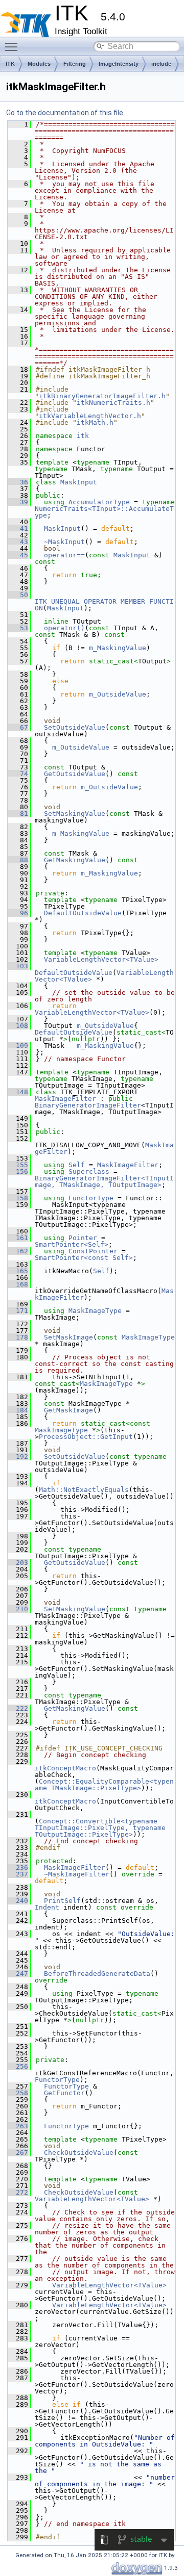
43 (18, 542)
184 (18, 1410)
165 (18, 1271)
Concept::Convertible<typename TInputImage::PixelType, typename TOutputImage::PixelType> (102, 1828)
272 (18, 2192)
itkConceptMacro (65, 1768)
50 (18, 595)
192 (18, 1457)
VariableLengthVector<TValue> (101, 959)
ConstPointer (93, 1251)
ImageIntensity (119, 64)
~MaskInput (64, 542)
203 (18, 1563)
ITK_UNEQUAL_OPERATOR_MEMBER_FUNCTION (104, 605)
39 (18, 502)
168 (18, 1284)
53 (18, 628)
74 (18, 774)
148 (18, 1092)
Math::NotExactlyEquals (84, 1490)
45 (18, 555)
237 (18, 1874)
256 (18, 2066)
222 (18, 1708)
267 (18, 2153)
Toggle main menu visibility (13, 46)
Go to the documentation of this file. (65, 113)
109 (18, 1046)
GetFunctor (64, 2093)
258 (18, 2093)
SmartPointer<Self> (72, 1244)
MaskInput (79, 482)
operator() (64, 628)
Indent (47, 1907)
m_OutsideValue (118, 694)
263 (18, 2126)
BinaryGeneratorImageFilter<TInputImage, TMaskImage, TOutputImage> (104, 1181)
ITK (10, 64)
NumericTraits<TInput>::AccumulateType (104, 512)
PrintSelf (62, 1901)
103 (18, 966)
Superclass (89, 1171)
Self (77, 1165)
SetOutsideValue (75, 727)
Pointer (83, 1238)
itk (83, 436)
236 (18, 1867)
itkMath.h (95, 422)
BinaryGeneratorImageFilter (88, 1105)
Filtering (75, 64)
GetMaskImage (68, 1410)
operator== (64, 555)
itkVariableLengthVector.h (90, 416)
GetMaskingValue (75, 860)
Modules (39, 64)
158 (18, 1198)
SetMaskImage (68, 1337)
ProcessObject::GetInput (86, 1437)
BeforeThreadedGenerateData (97, 1974)
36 (18, 482)
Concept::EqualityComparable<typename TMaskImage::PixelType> (104, 1785)
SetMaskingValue (75, 814)
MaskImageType (95, 1311)
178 (18, 1337)
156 (18, 1171)
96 (18, 913)
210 (18, 1609)
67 (18, 727)
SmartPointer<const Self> (84, 1258)
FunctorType (91, 1198)
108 (18, 1026)
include (161, 64)
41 (18, 529)
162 (18, 1251)
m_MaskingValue (118, 648)
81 (18, 814)
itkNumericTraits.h (113, 403)
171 (18, 1311)
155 (18, 1165)
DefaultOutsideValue (83, 913)
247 (18, 1974)
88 (18, 860)
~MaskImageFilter (77, 1874)
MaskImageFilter (65, 1099)
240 (18, 1901)
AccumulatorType (99, 502)
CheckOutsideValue (79, 2153)
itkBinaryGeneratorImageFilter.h (102, 396)
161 (18, 1238)
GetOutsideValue (75, 774)
